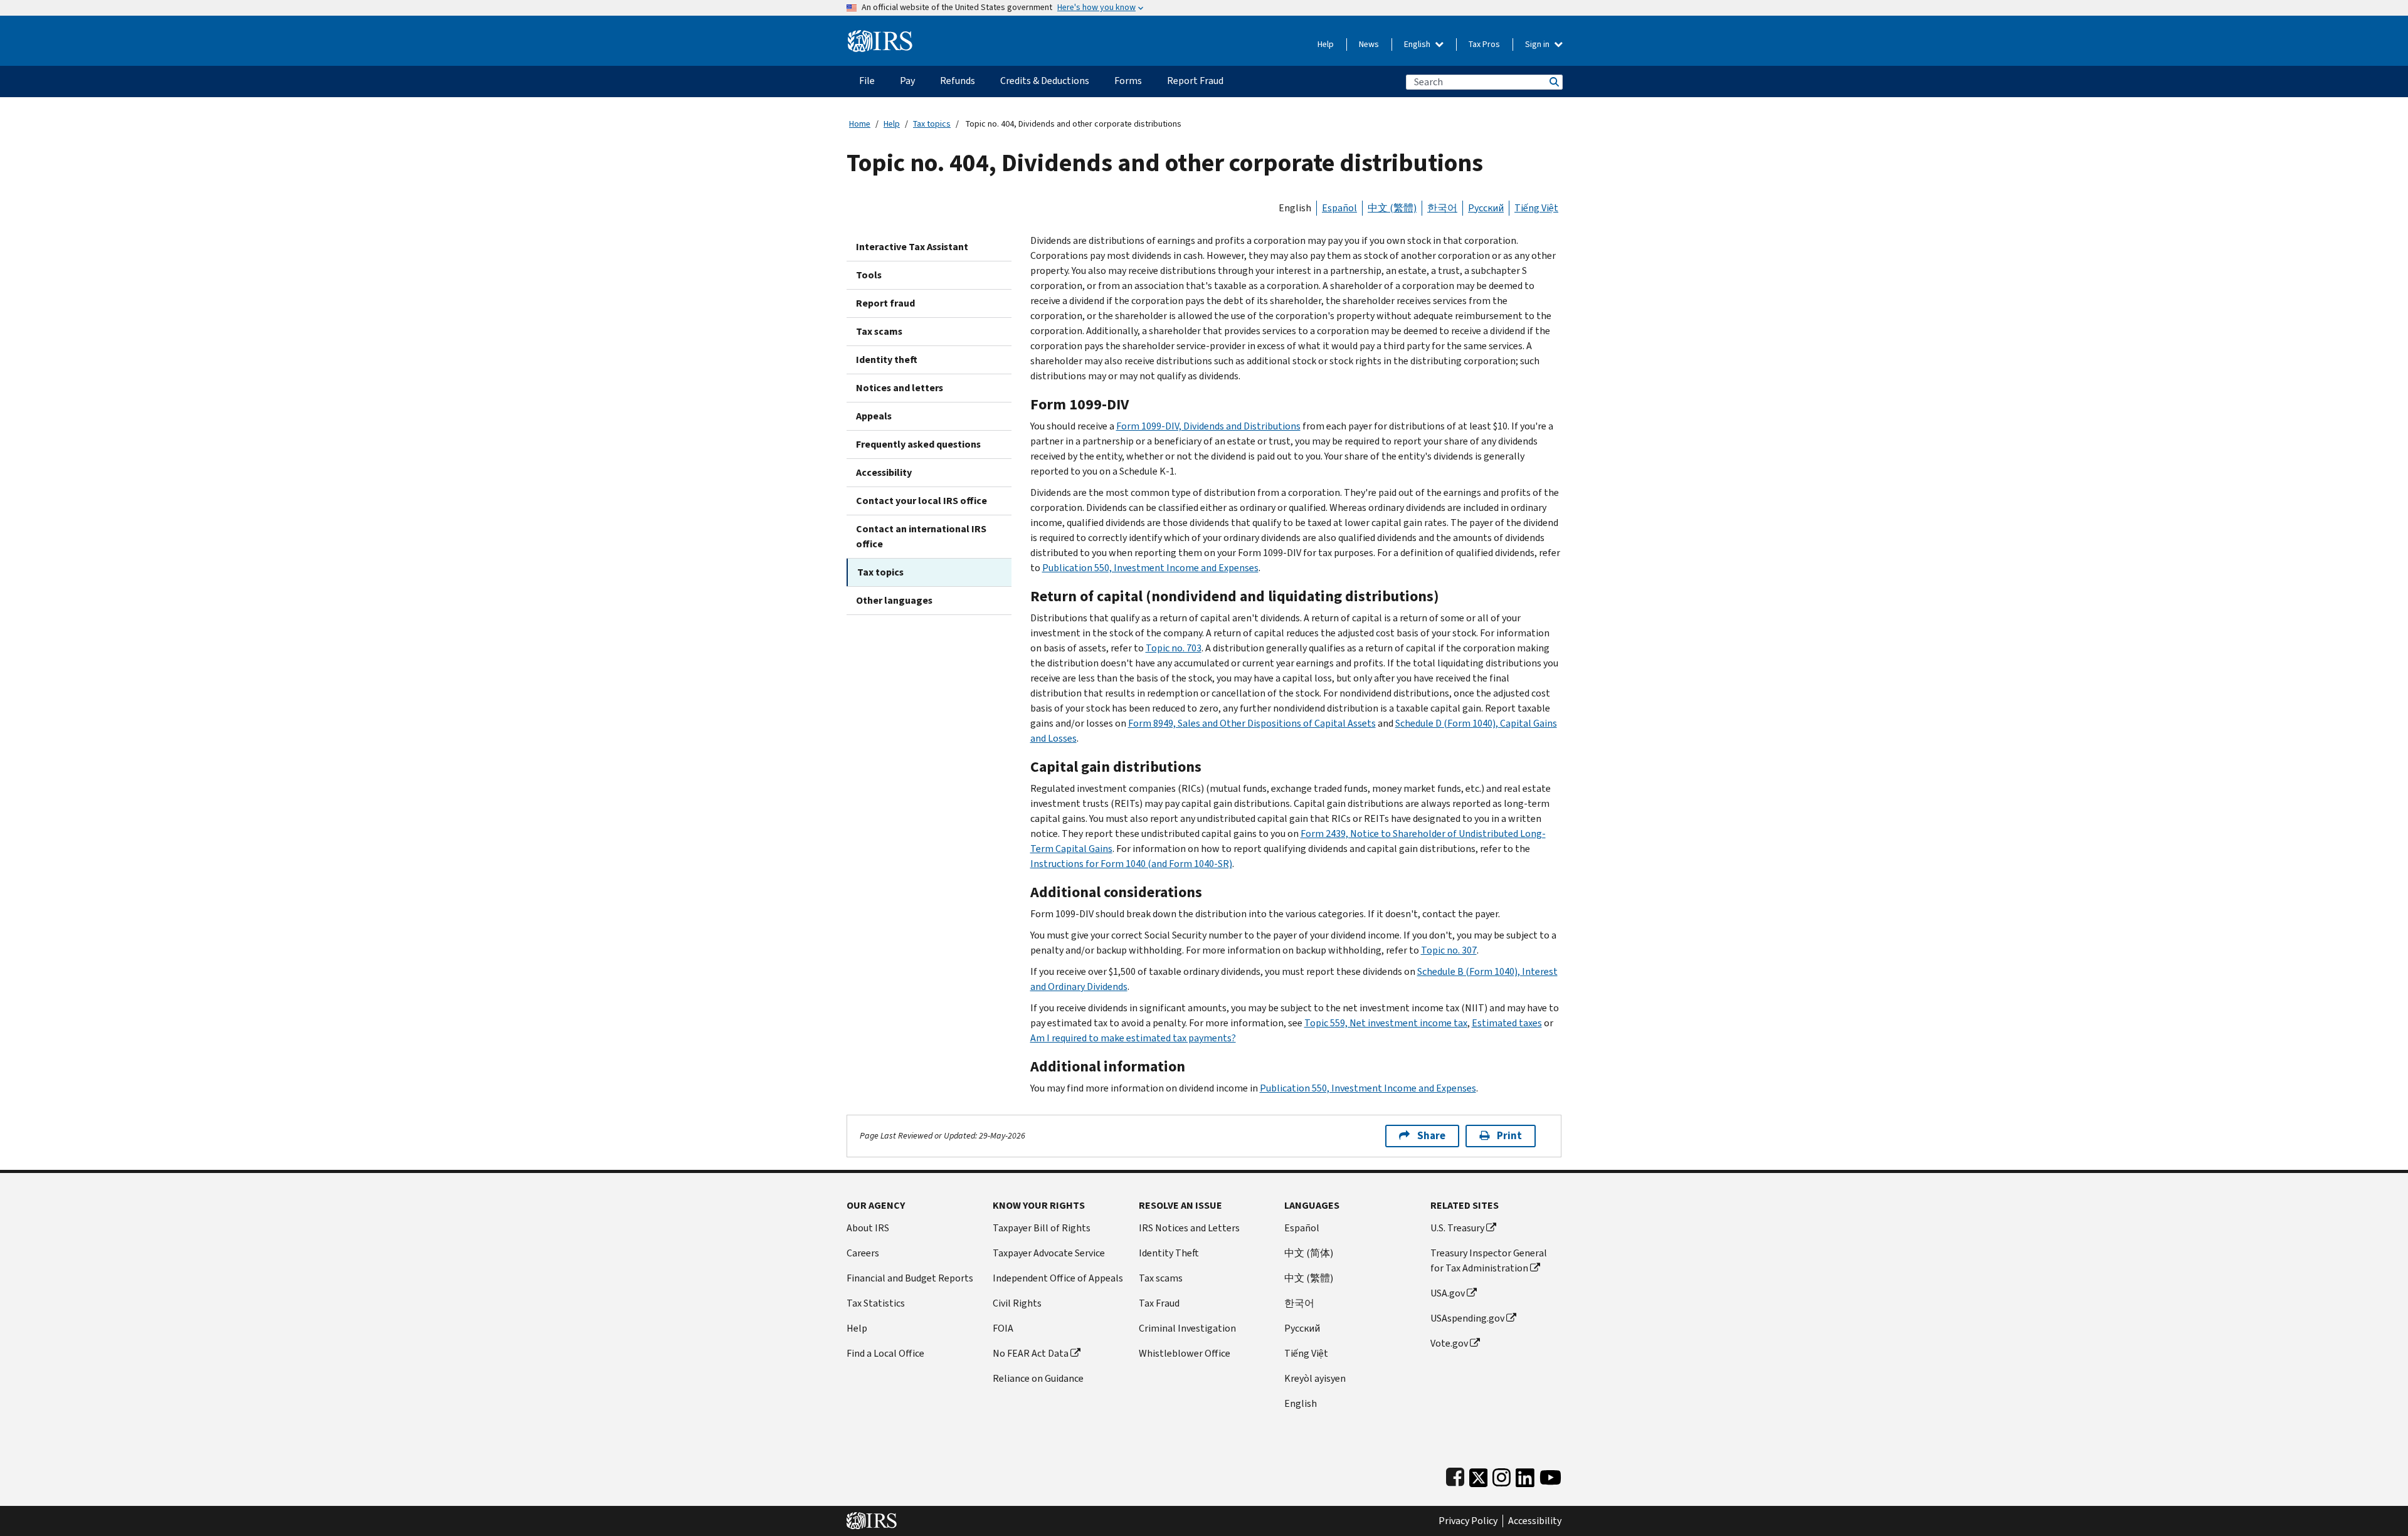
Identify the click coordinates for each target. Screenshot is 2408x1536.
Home (860, 124)
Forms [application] (1128, 81)
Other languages (894, 600)
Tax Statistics (876, 1303)
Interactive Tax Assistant (912, 247)
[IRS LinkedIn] (1525, 1475)
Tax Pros (1484, 44)
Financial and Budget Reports (910, 1278)
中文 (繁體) (1392, 208)
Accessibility (884, 472)
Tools (869, 275)
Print (1509, 1136)
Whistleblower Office (1185, 1353)
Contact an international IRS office (921, 536)
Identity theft (887, 360)
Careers (863, 1253)
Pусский (1302, 1328)
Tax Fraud (1159, 1303)
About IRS (868, 1228)
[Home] (880, 36)
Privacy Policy (1468, 1521)
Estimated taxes (1507, 1023)
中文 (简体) (1309, 1253)
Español (1339, 208)
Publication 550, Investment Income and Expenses (1150, 568)
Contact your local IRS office (921, 501)
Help (1326, 44)
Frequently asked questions (918, 444)
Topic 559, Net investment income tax (1386, 1023)
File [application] (867, 81)
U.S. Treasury (1457, 1228)
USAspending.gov (1467, 1318)
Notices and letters (900, 388)
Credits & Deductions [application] (1045, 81)
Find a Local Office (885, 1353)
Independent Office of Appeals (1058, 1278)
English (1418, 44)
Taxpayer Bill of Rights (1042, 1228)
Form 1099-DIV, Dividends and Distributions (1208, 426)
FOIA (1003, 1328)
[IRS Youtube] (1550, 1475)
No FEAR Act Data (1031, 1353)
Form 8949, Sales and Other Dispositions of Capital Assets (1252, 723)
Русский (1486, 208)
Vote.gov (1449, 1343)
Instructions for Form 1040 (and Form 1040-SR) (1131, 864)
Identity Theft (1169, 1253)
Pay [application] (907, 81)
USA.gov (1448, 1293)
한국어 (1442, 208)
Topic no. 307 (1449, 950)
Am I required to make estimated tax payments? (1133, 1038)
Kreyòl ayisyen (1315, 1378)
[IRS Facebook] (1455, 1475)
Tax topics (932, 124)
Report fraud (885, 303)
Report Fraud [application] (1195, 81)
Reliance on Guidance (1038, 1378)
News (1369, 44)
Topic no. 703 (1174, 648)
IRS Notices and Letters (1189, 1228)
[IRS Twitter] (1479, 1475)
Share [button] (1431, 1136)
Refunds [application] (958, 81)
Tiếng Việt (1536, 208)
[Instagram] (1502, 1475)
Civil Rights (1017, 1303)
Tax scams (879, 331)
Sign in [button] (1538, 44)
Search (1553, 82)
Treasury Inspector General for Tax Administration (1489, 1260)
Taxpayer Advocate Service (1049, 1253)
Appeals (874, 416)
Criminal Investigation (1187, 1328)
